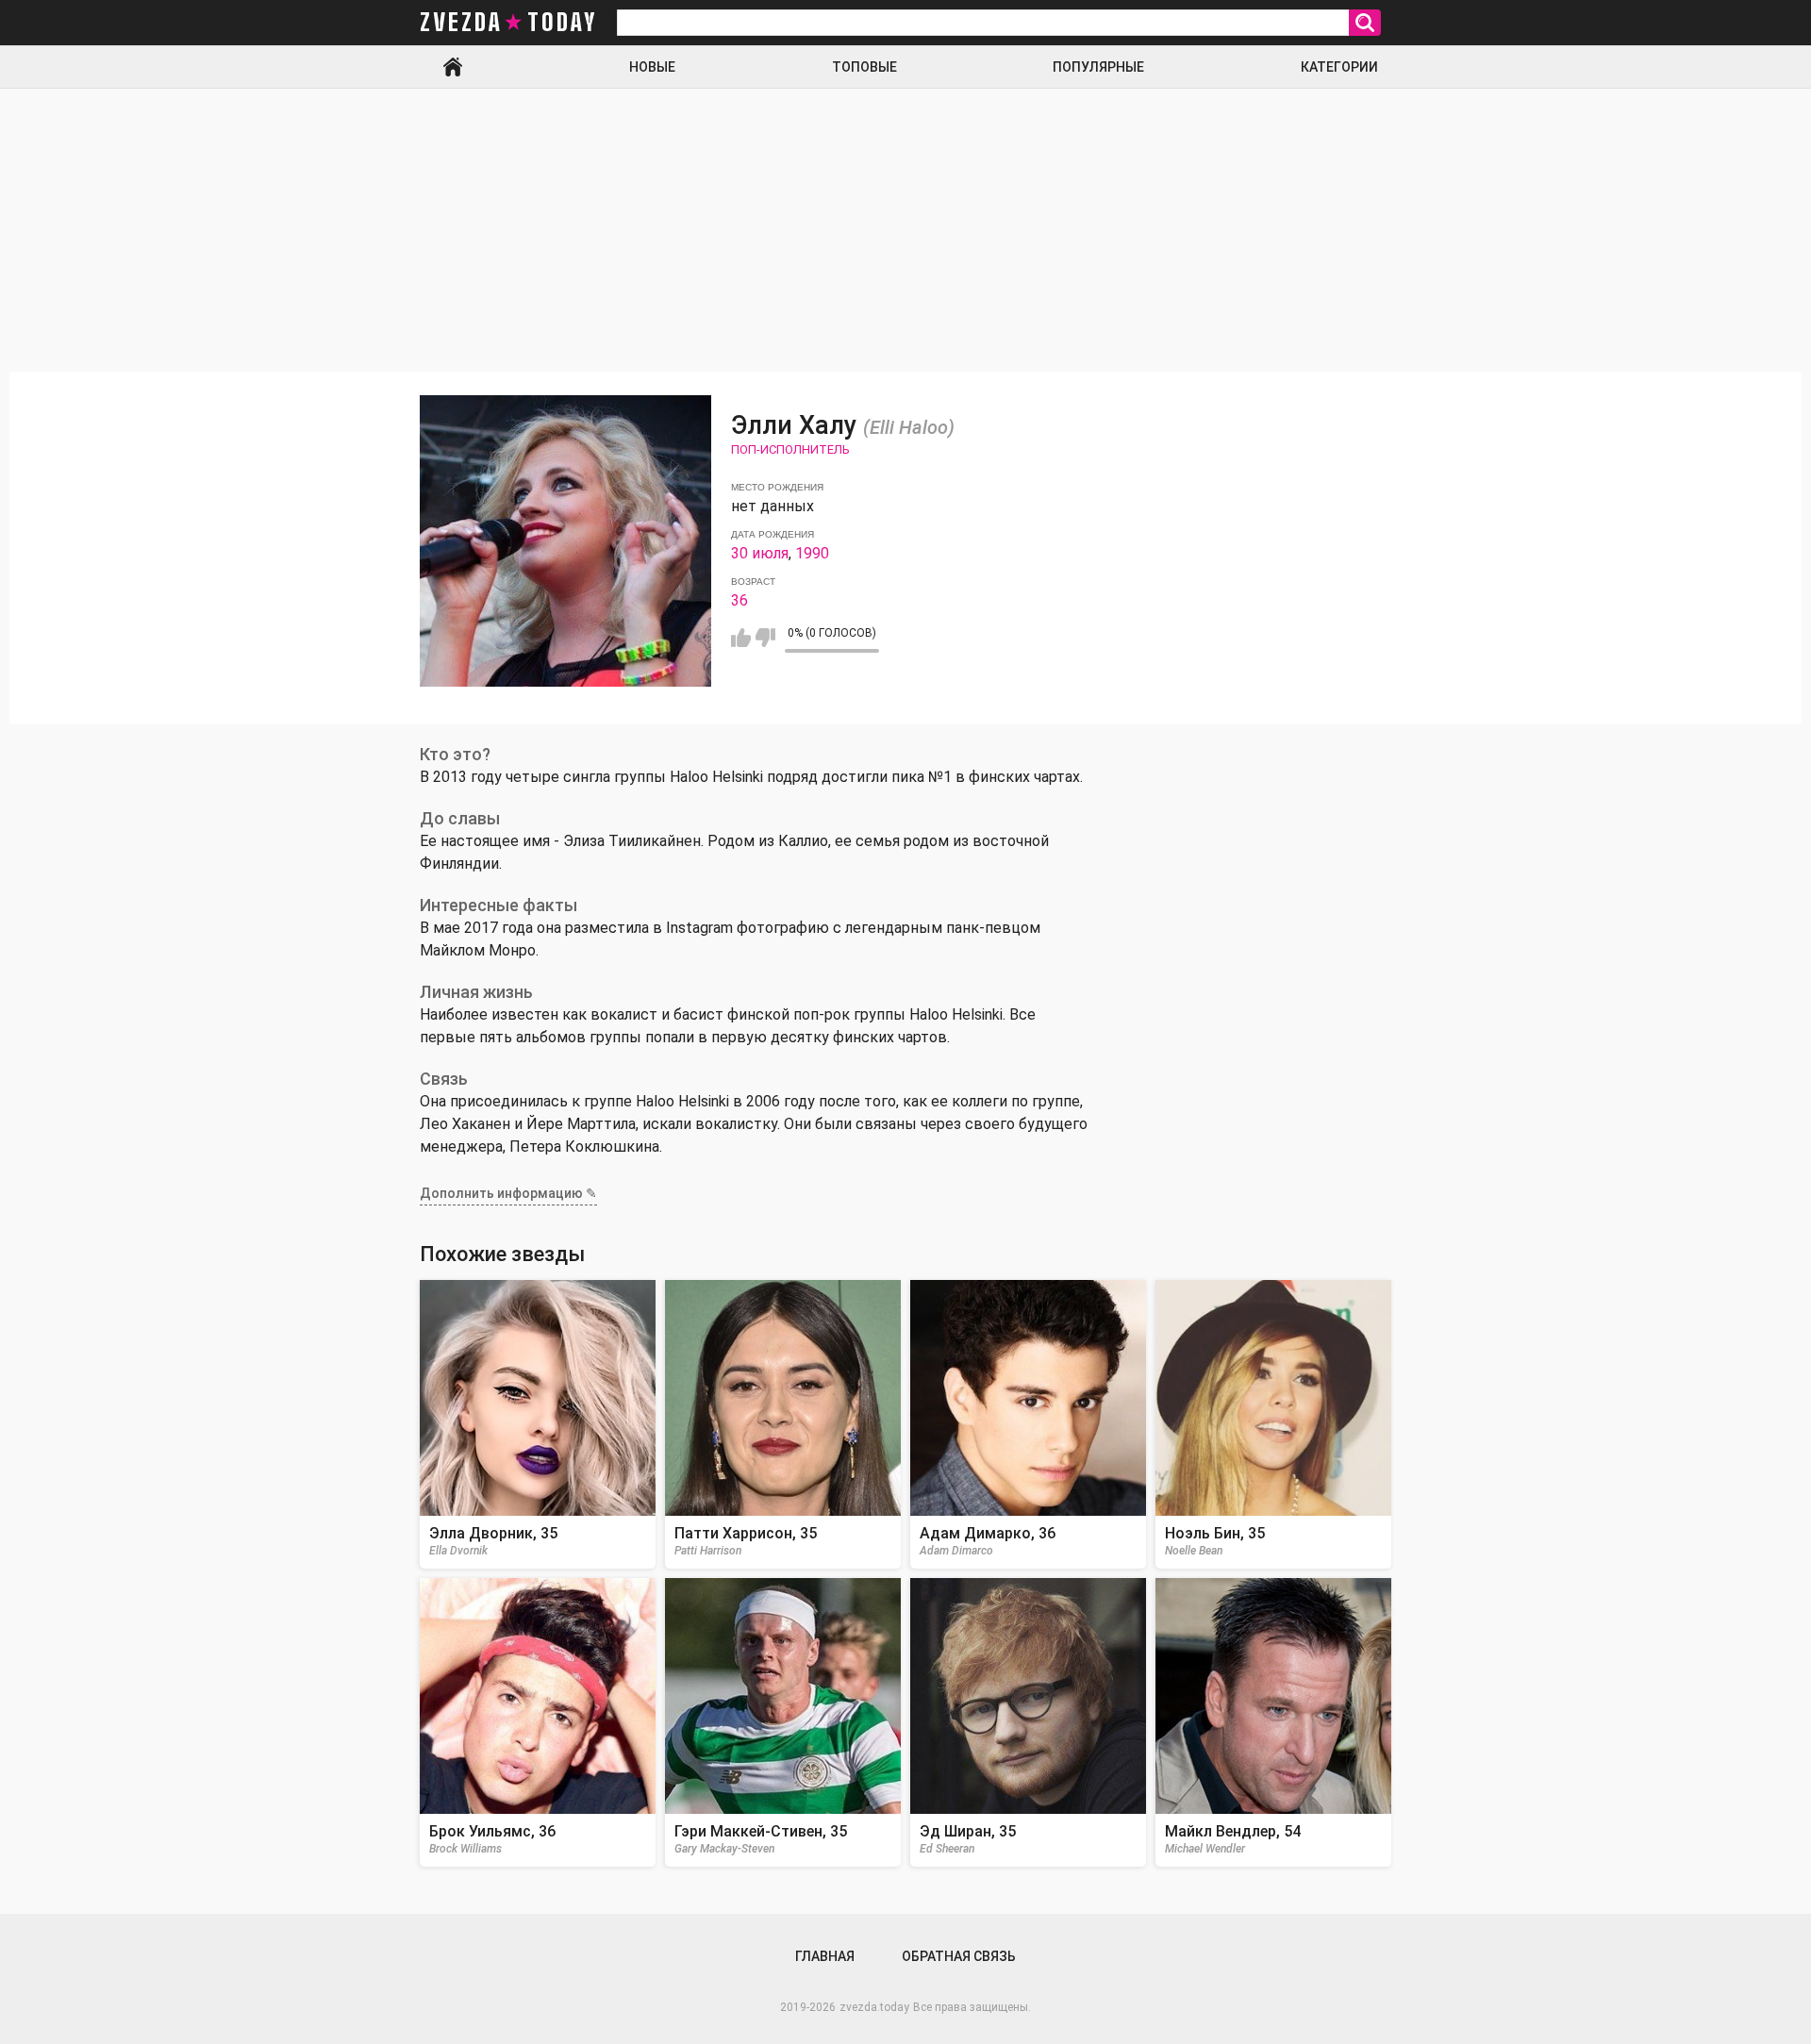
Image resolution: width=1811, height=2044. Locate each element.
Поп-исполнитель (790, 449)
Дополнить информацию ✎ (508, 1193)
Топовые (864, 67)
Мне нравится (741, 638)
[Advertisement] (905, 230)
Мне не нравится (765, 638)
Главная (453, 67)
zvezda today (508, 23)
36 (739, 600)
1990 (812, 553)
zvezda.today (874, 2007)
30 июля (760, 553)
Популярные (1098, 67)
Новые (652, 67)
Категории (1339, 67)
